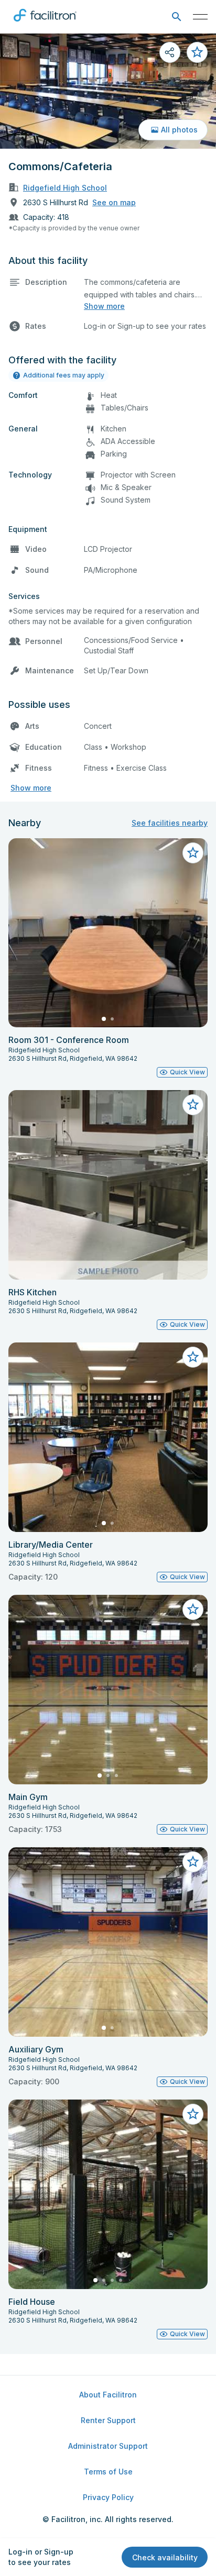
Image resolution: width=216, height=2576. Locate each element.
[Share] (170, 52)
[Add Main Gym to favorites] (193, 1609)
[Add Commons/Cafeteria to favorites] (197, 52)
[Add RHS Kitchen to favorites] (193, 1105)
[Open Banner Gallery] (108, 91)
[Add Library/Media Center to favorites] (193, 1357)
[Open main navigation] (200, 17)
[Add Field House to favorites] (193, 2114)
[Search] (176, 17)
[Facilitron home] (45, 24)
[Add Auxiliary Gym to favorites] (193, 1862)
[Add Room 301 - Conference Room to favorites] (193, 853)
